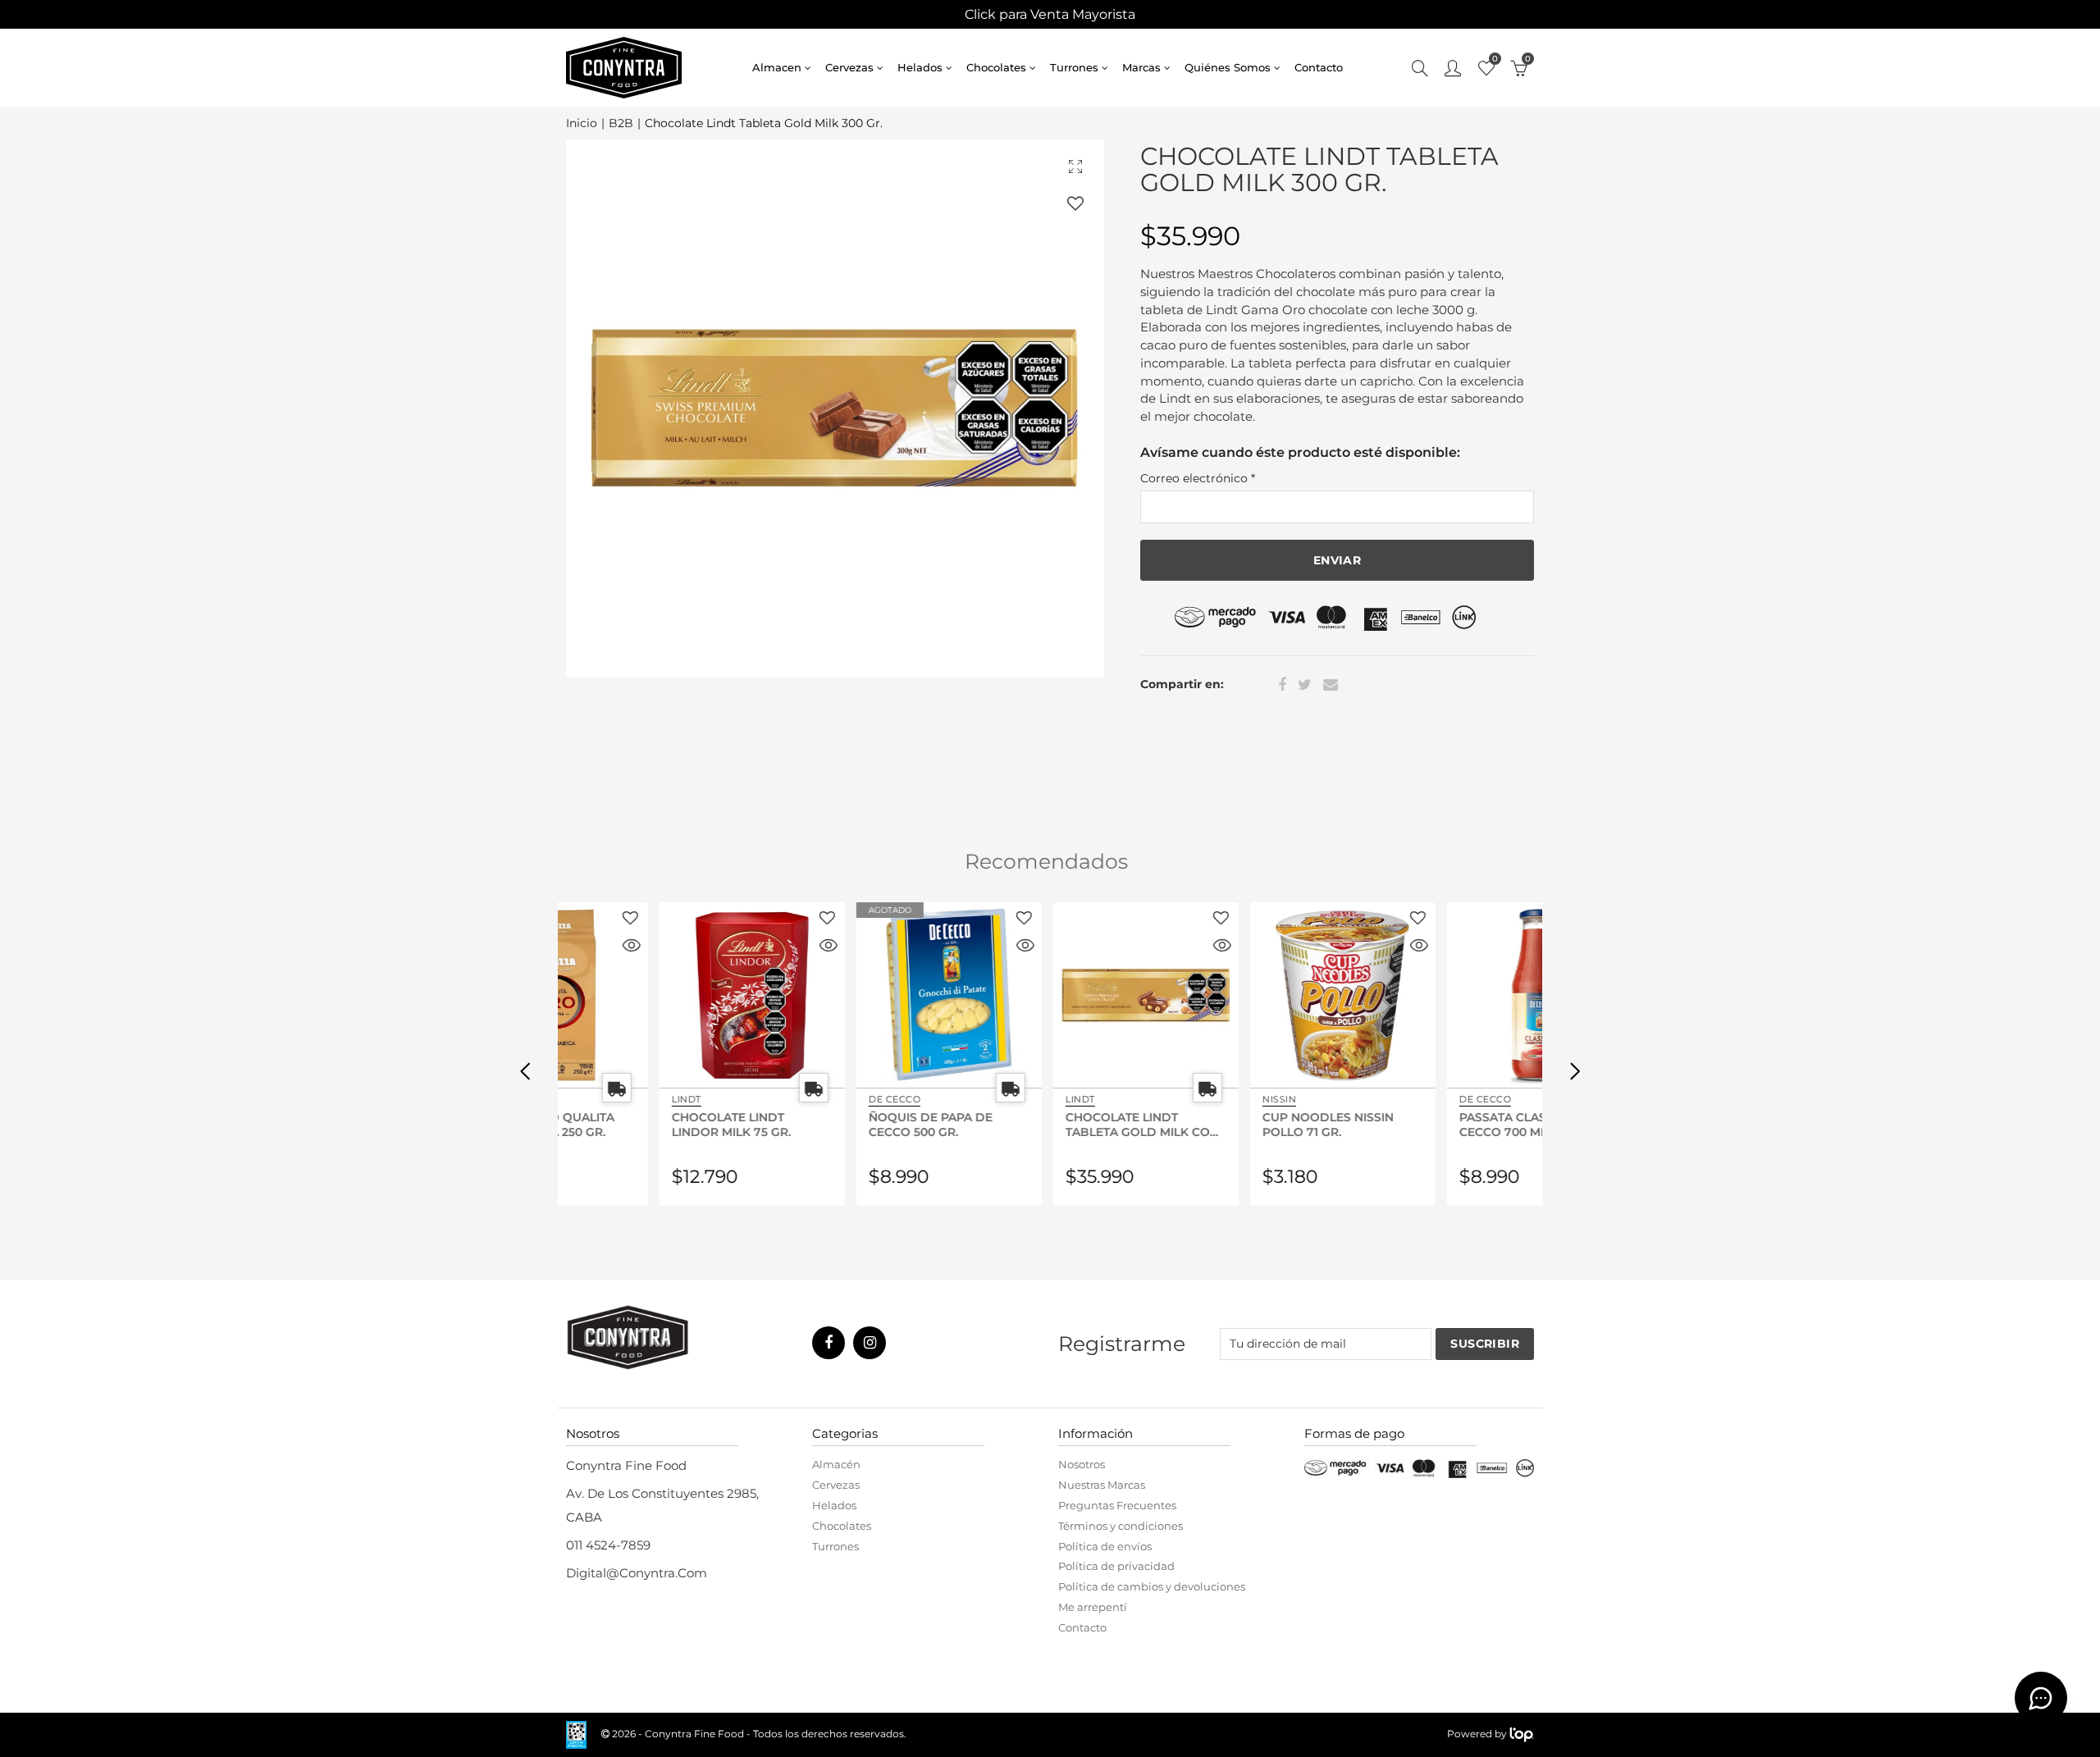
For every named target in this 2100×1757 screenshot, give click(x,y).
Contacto (1319, 67)
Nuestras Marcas (1102, 1485)
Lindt (591, 1099)
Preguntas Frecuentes (1117, 1505)
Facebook (1282, 685)
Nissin (1183, 1099)
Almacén (836, 1464)
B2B (621, 123)
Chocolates (996, 67)
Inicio (582, 123)
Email (1331, 685)
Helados (920, 67)
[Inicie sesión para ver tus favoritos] (1075, 203)
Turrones (1074, 67)
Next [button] (1575, 1070)
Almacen (777, 67)
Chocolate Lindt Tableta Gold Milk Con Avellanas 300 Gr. (1046, 1124)
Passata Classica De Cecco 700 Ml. (1431, 1124)
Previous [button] (525, 1070)
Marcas (1141, 67)
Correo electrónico (1198, 478)
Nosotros (1082, 1464)
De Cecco (799, 1099)
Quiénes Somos (1228, 67)
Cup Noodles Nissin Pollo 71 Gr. (1232, 1124)
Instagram (870, 1343)
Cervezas (849, 67)
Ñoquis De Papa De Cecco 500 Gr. (835, 1124)
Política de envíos (1105, 1546)
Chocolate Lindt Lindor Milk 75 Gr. (635, 1124)
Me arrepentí (1093, 1607)
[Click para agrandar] (1075, 166)
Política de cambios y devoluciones (1152, 1586)
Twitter (1305, 685)
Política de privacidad (1116, 1566)
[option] (835, 408)
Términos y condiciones (1121, 1526)
